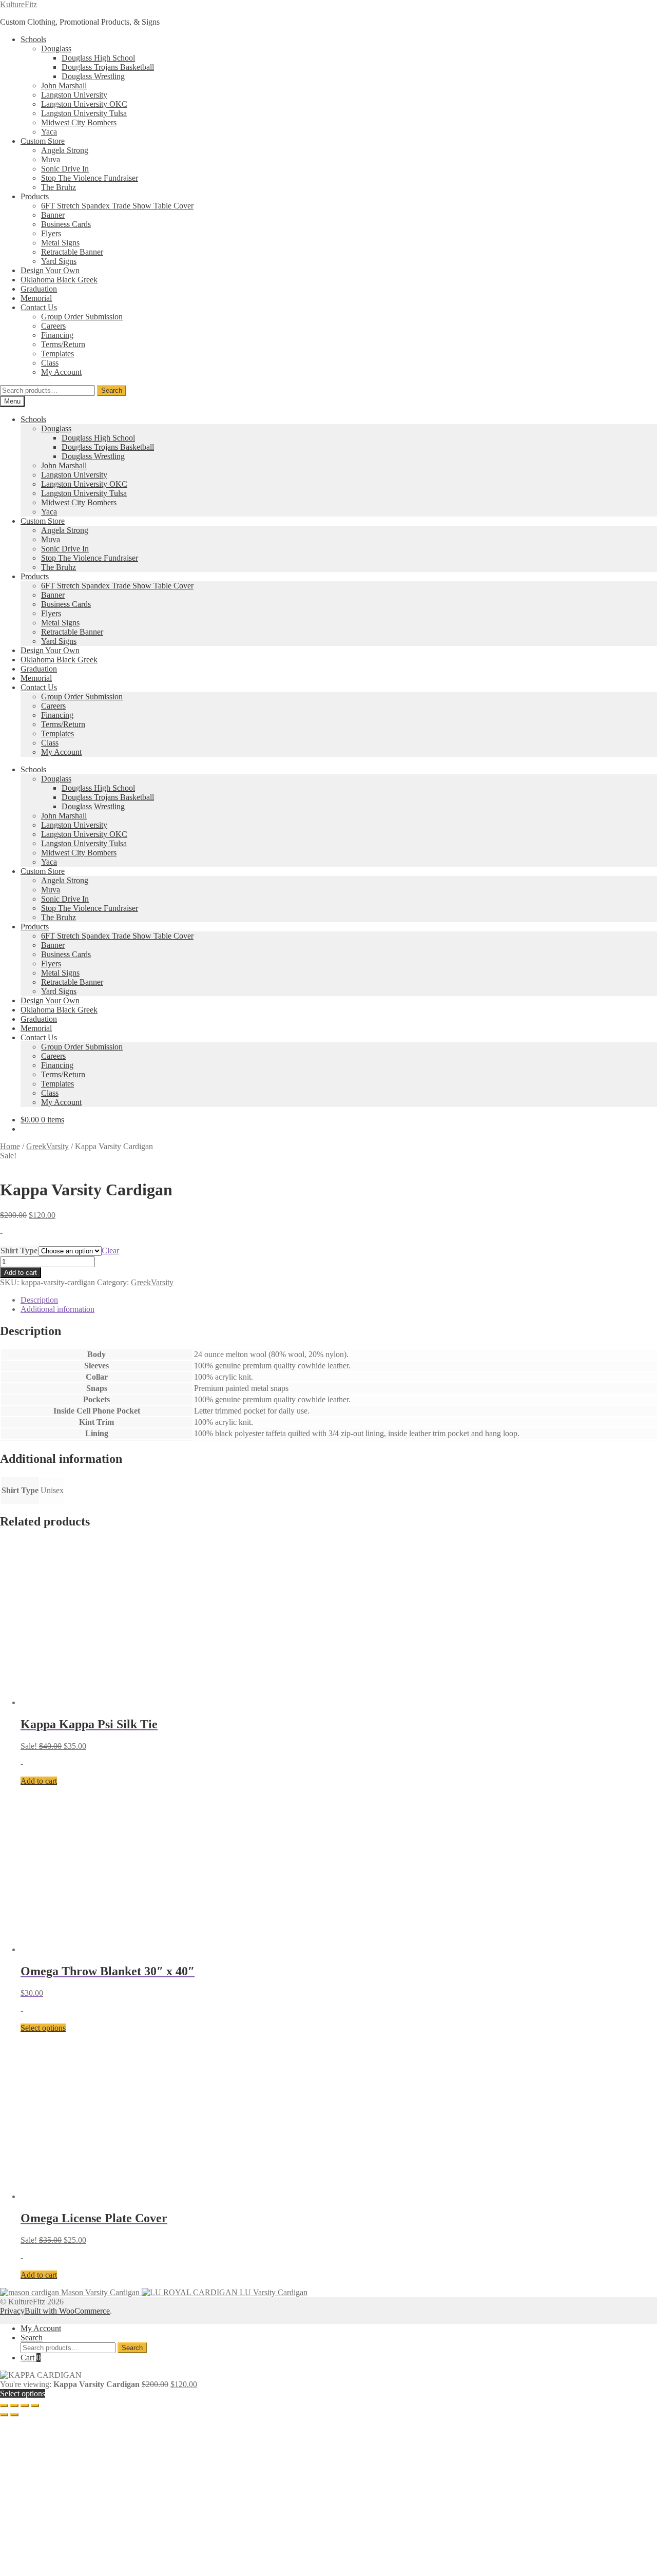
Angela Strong (65, 150)
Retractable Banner (72, 252)
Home (10, 1146)
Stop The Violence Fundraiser (90, 178)
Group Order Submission (82, 317)
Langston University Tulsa (84, 113)
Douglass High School (98, 58)
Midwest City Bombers (79, 122)
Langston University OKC (84, 104)
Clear (110, 1251)
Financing (57, 335)
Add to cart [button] (39, 2383)
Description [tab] (39, 1300)
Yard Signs (59, 261)
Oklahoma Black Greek (59, 280)
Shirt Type (19, 1251)
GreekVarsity (47, 1146)
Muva (51, 159)
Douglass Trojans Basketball (108, 67)
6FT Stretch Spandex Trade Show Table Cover (117, 206)
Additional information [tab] (57, 1309)
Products (35, 196)
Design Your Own (50, 270)
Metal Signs (60, 243)
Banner (53, 215)
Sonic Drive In (65, 169)
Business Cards (66, 224)
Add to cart (21, 1273)
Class (50, 363)
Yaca (49, 132)
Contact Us (39, 307)
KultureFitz (18, 4)
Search (112, 390)
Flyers (51, 233)
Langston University (74, 95)
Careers (53, 326)
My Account (61, 372)
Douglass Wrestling (93, 76)
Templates (57, 354)
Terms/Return (63, 344)
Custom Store (43, 141)
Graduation (39, 289)
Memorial (36, 298)
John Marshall (64, 85)
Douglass (56, 49)
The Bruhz (59, 187)
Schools (33, 39)
